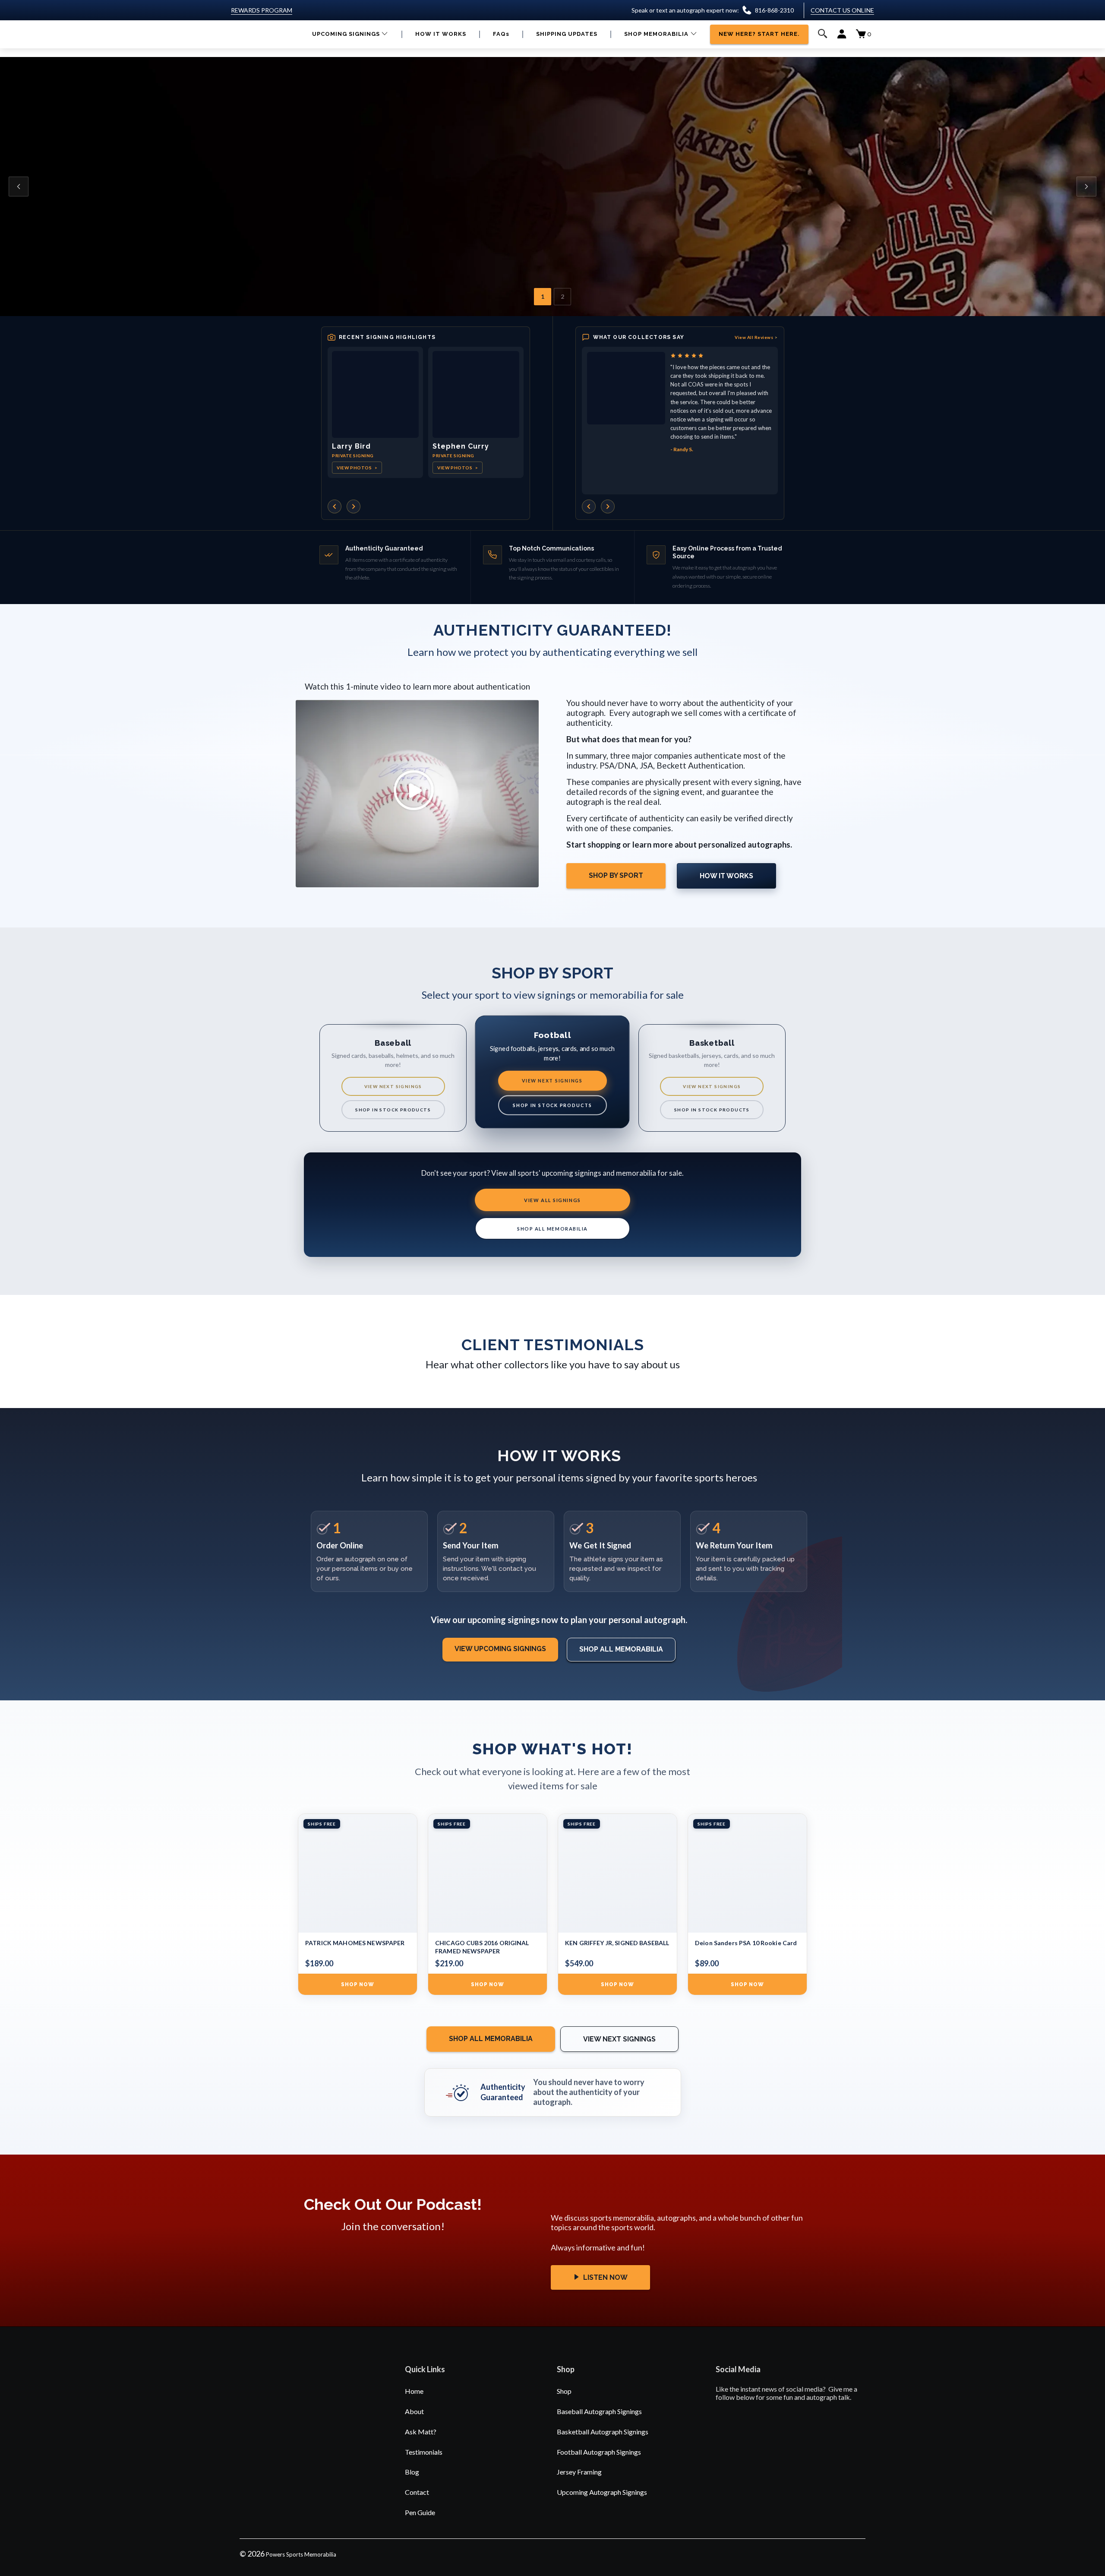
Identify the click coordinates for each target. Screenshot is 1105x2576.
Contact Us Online (842, 10)
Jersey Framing (579, 2472)
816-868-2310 (774, 10)
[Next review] (608, 506)
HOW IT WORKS (726, 876)
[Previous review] (589, 506)
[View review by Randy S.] (626, 388)
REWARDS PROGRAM (262, 10)
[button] (350, 34)
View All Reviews (756, 337)
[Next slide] (1086, 187)
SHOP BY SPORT (616, 875)
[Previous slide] (19, 187)
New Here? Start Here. (443, 227)
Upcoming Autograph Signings (602, 2492)
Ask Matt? (421, 2432)
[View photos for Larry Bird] (375, 394)
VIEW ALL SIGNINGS (552, 1200)
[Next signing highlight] (354, 506)
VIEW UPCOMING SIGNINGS (500, 1649)
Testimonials (424, 2452)
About (414, 2411)
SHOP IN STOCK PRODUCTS (393, 1110)
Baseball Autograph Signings (599, 2411)
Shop (564, 2391)
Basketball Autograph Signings (603, 2432)
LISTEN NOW (605, 2277)
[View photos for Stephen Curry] (476, 394)
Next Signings (355, 227)
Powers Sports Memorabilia (301, 2554)
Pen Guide (420, 2512)
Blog (412, 2472)
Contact (417, 2492)
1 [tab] (543, 296)
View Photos (357, 468)
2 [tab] (562, 296)
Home (414, 2391)
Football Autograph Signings (599, 2452)
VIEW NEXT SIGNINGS (393, 1086)
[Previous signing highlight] (335, 506)
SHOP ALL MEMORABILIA (552, 1229)
